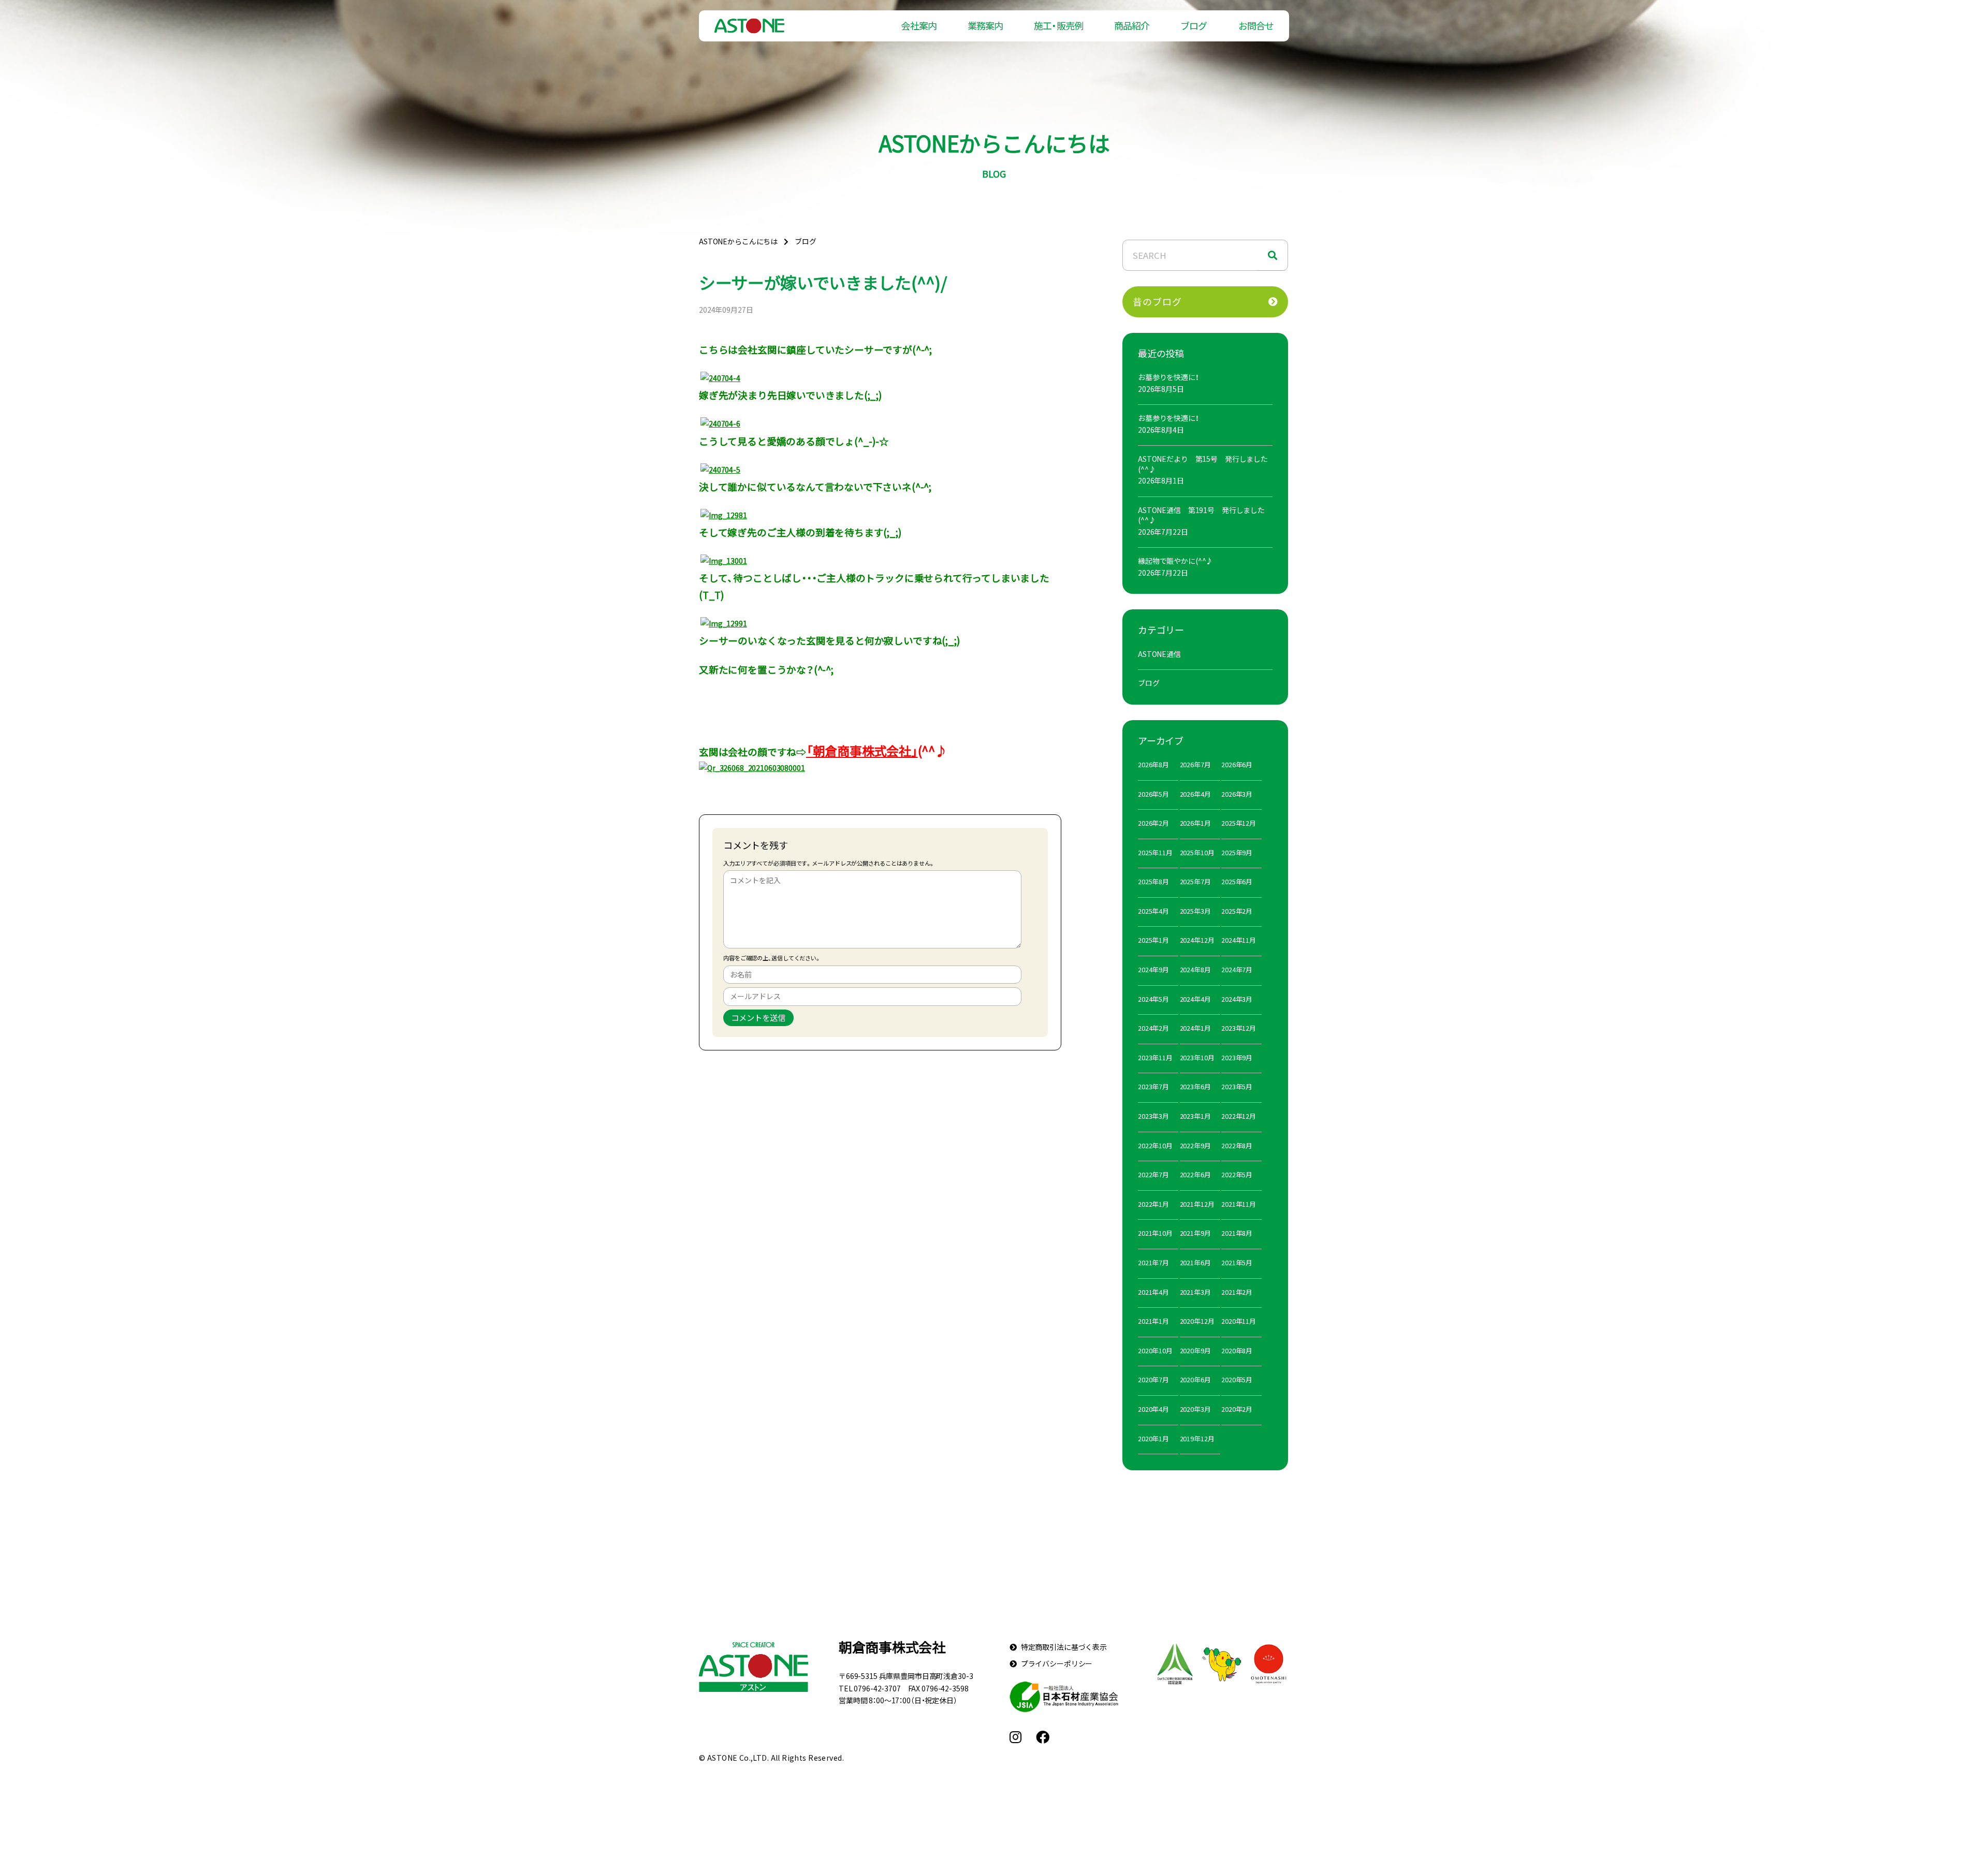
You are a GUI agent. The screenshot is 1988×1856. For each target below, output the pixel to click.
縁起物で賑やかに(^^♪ (1175, 561)
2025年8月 (1153, 881)
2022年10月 (1155, 1145)
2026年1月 (1195, 823)
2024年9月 (1153, 969)
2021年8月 (1237, 1233)
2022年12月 (1239, 1116)
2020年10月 (1155, 1350)
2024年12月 (1197, 940)
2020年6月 (1195, 1379)
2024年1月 (1195, 1028)
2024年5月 (1153, 999)
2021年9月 (1195, 1233)
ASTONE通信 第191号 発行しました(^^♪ (1201, 515)
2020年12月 (1197, 1321)
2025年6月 (1237, 881)
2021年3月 (1195, 1292)
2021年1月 (1153, 1321)
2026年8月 (1153, 764)
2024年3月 (1237, 999)
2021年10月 (1155, 1233)
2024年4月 (1195, 999)
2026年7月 (1195, 764)
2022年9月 (1195, 1145)
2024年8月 (1195, 969)
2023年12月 (1239, 1028)
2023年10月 (1197, 1057)
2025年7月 (1195, 881)
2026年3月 (1237, 794)
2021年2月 (1237, 1292)
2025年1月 (1153, 940)
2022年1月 (1153, 1204)
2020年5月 (1237, 1379)
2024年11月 (1239, 940)
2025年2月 (1237, 911)
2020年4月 (1153, 1409)
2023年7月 (1153, 1086)
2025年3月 (1195, 911)
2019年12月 (1197, 1438)
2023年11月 (1155, 1057)
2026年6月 (1237, 764)
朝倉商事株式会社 (892, 1647)
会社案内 (918, 26)
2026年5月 (1153, 794)
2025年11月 (1155, 852)
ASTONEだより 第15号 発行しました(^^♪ (1203, 464)
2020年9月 (1195, 1350)
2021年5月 (1237, 1262)
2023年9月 (1237, 1057)
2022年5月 (1237, 1174)
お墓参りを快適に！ (1168, 377)
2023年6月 (1195, 1086)
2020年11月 (1239, 1321)
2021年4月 (1153, 1292)
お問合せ (1256, 26)
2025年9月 (1237, 852)
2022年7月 (1153, 1174)
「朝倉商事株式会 (852, 751)
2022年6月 (1195, 1174)
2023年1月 (1195, 1116)
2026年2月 (1153, 823)
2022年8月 (1237, 1145)
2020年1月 (1153, 1438)
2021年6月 (1195, 1262)
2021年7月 (1153, 1262)
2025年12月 (1239, 823)
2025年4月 (1153, 911)
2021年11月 (1239, 1204)
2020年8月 (1237, 1350)
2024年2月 (1153, 1028)
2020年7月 (1153, 1379)
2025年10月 (1197, 852)
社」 (908, 751)
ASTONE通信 (1159, 654)
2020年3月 (1195, 1409)
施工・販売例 (1058, 26)
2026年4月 (1195, 794)
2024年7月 (1237, 969)
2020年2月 (1237, 1409)
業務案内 (985, 26)
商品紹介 (1132, 26)
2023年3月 (1153, 1116)
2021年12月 (1197, 1204)
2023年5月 (1237, 1086)
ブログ (1194, 26)
